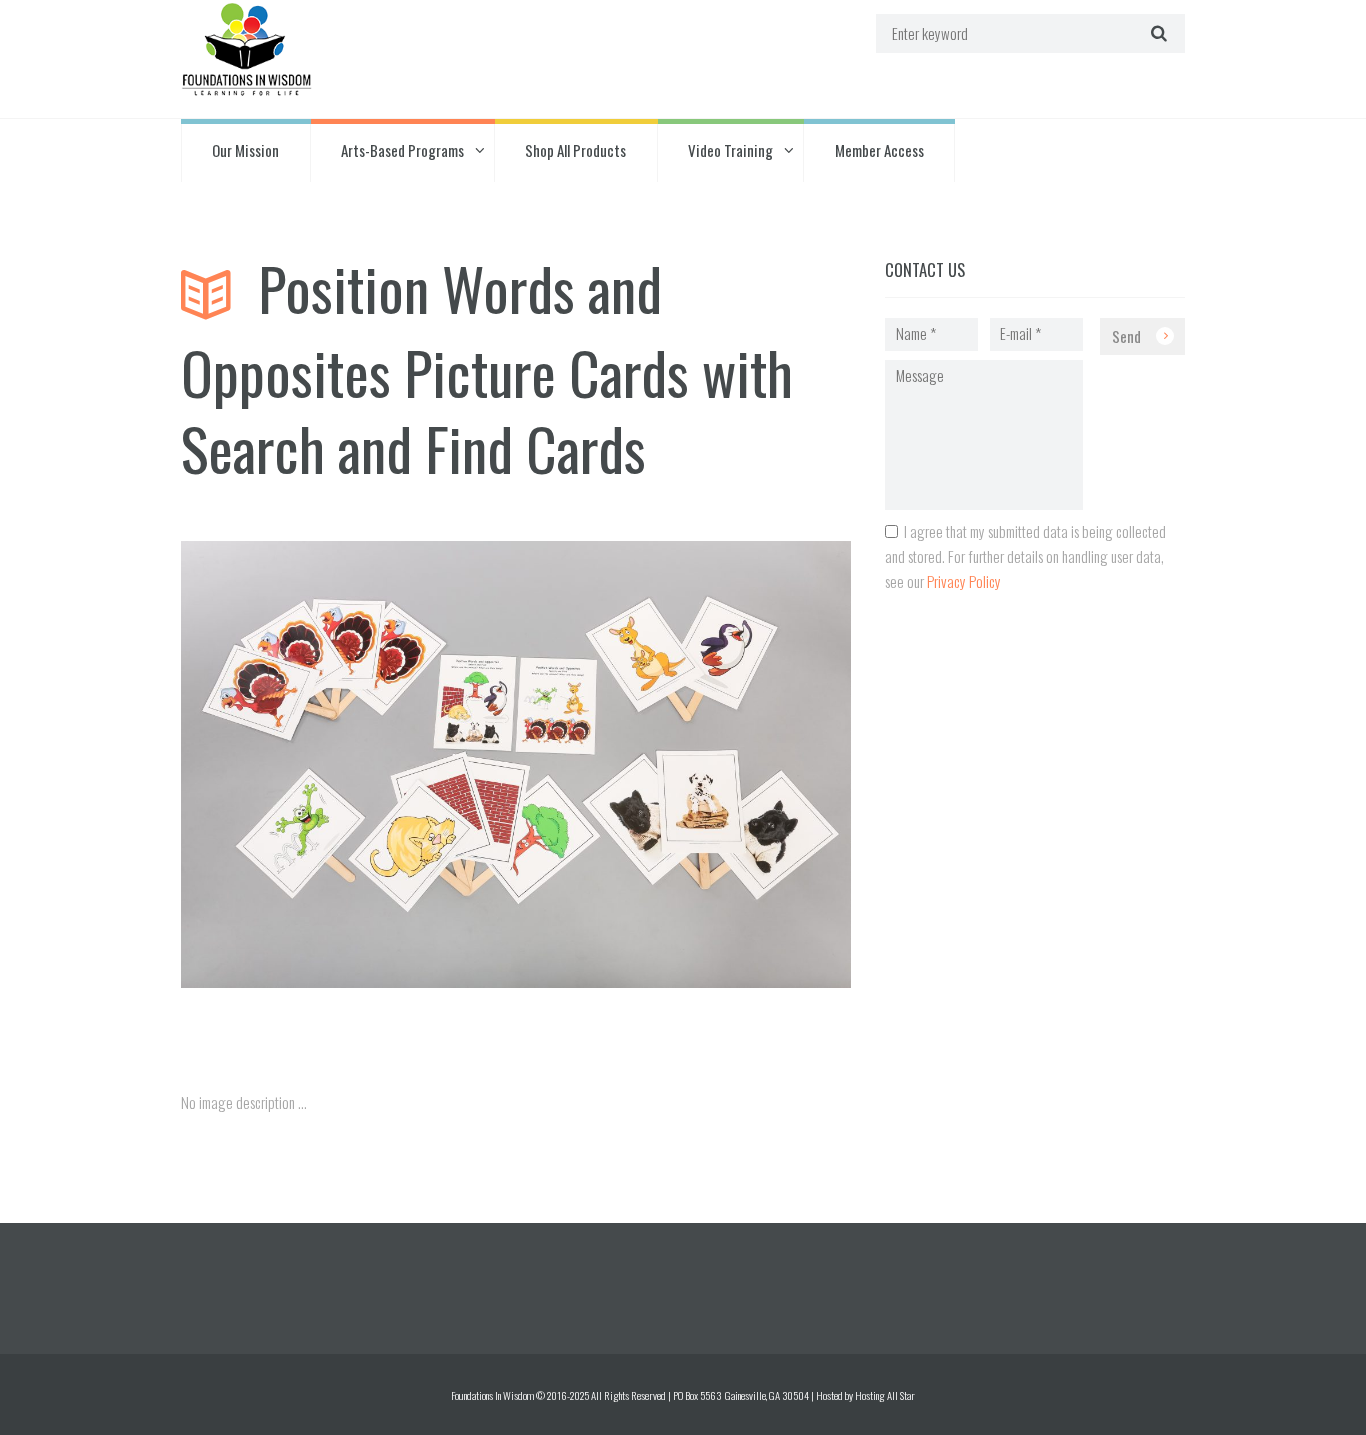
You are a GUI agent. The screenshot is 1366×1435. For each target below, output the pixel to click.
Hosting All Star (885, 1395)
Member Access (879, 150)
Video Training (730, 150)
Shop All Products (575, 150)
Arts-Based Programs (402, 150)
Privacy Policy (964, 581)
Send (1126, 336)
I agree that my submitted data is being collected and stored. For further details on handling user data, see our (1025, 556)
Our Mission (245, 150)
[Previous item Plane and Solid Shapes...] (348, 988)
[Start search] (1156, 33)
